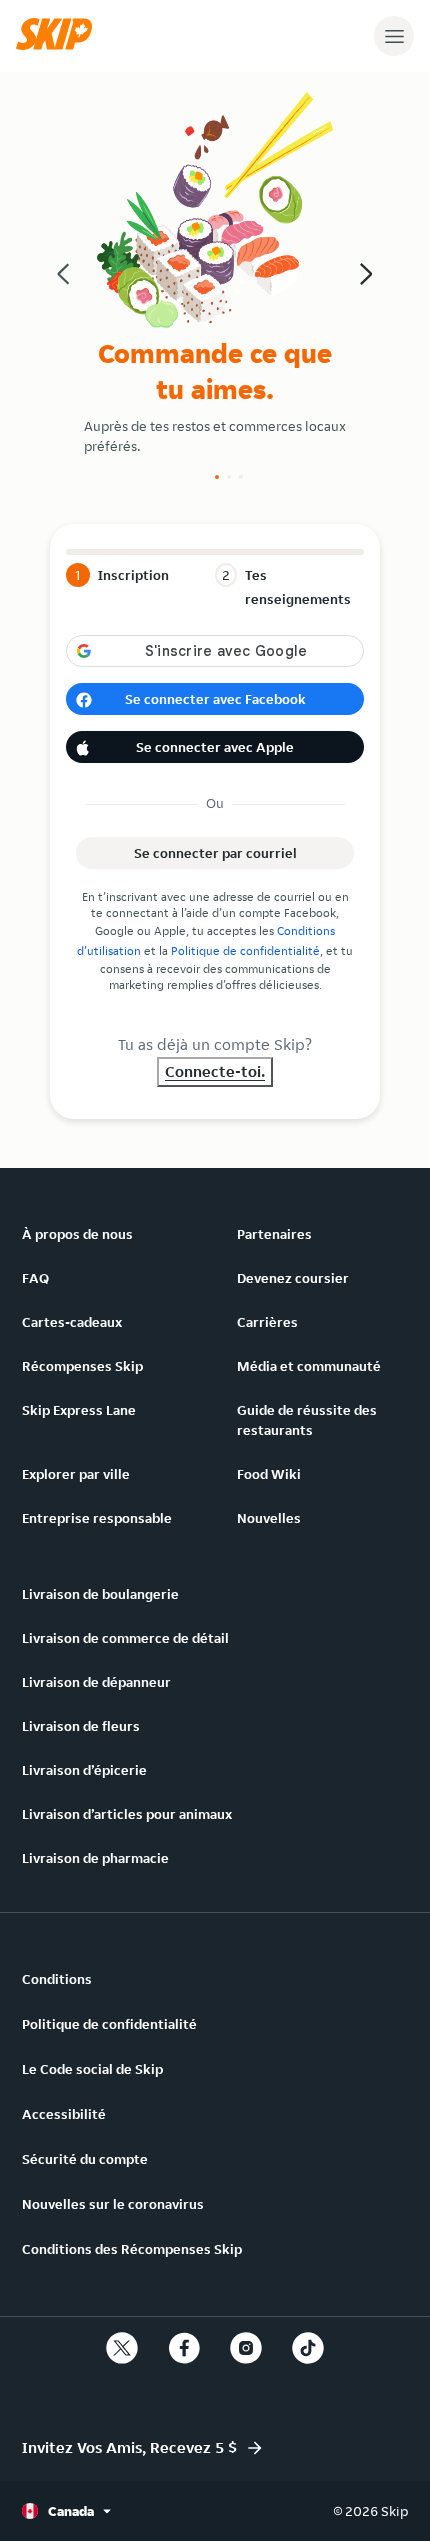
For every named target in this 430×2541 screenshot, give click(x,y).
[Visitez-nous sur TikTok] (308, 2348)
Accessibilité (64, 2114)
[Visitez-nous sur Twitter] (122, 2348)
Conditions (57, 1979)
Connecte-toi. (215, 1071)
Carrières (267, 1322)
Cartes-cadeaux (72, 1322)
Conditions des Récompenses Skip (132, 2249)
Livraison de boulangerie (100, 1594)
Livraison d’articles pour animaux (127, 1814)
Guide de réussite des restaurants (307, 1420)
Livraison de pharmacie (95, 1858)
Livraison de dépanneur (96, 1682)
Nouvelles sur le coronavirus (113, 2204)
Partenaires (274, 1234)
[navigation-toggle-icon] (394, 36)
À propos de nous (77, 1234)
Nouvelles (269, 1518)
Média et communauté (309, 1366)
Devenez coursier (293, 1278)
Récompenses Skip (82, 1366)
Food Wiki (269, 1474)
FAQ (35, 1278)
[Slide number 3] (241, 477)
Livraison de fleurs (81, 1726)
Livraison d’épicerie (84, 1770)
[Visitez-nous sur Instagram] (246, 2348)
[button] (59, 45)
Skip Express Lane (79, 1410)
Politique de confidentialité (245, 950)
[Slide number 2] (229, 477)
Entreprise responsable (97, 1518)
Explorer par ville (76, 1474)
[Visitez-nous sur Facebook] (184, 2348)
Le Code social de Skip (92, 2069)
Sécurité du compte (85, 2159)
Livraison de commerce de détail (125, 1638)
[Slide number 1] (217, 477)
